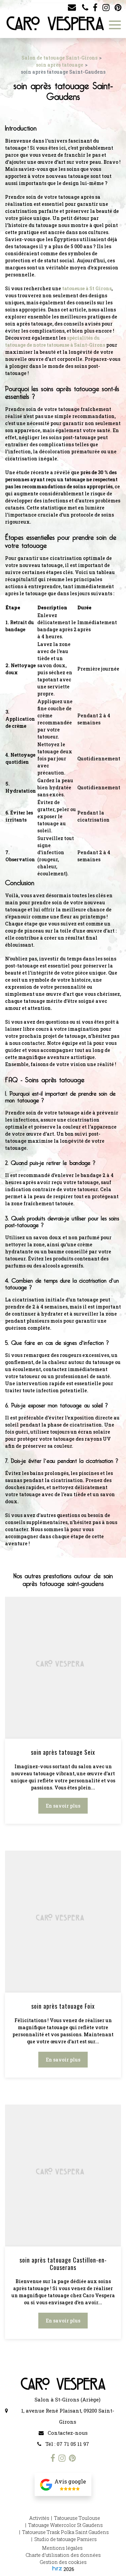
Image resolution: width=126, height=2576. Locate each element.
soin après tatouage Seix (63, 1752)
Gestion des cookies (63, 2562)
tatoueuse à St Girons (87, 288)
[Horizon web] (57, 2568)
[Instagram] (106, 8)
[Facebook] (95, 8)
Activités (39, 2518)
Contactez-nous (67, 2433)
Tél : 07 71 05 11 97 (67, 2444)
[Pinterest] (118, 8)
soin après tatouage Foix (63, 2006)
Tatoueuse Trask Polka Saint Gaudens (66, 2532)
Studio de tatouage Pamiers (66, 2539)
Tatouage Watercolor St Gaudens (66, 2525)
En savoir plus (63, 1806)
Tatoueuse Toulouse (77, 2518)
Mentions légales (62, 2548)
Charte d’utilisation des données (63, 2555)
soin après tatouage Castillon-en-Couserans (63, 2264)
